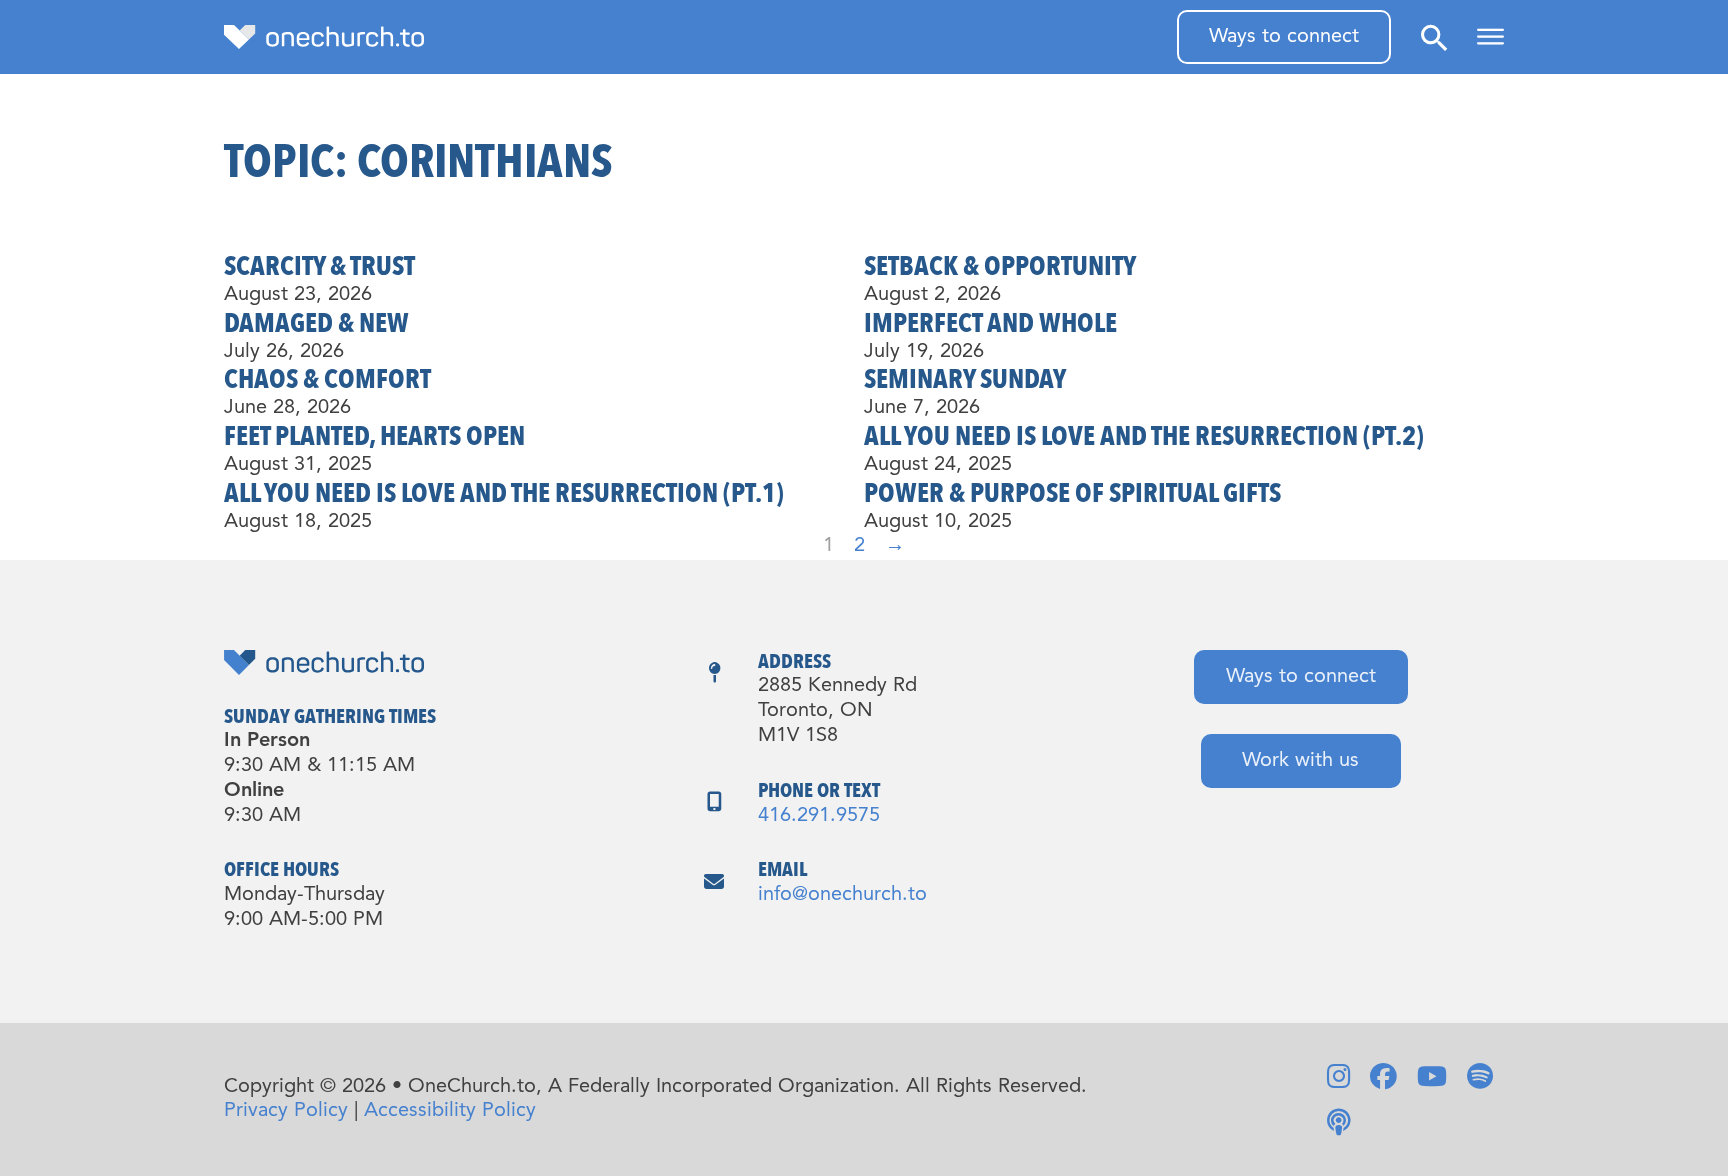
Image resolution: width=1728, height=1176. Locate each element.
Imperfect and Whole (990, 323)
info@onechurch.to (842, 895)
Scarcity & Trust (319, 266)
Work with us (1300, 761)
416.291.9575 (819, 816)
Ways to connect (1284, 37)
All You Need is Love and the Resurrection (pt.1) (504, 493)
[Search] (1434, 37)
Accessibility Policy (450, 1111)
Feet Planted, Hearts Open (374, 436)
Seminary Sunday (965, 379)
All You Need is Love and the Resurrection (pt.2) (1144, 436)
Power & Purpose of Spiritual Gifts (1072, 493)
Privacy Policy (286, 1111)
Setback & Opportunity (1000, 266)
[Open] (1490, 37)
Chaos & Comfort (327, 379)
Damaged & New (316, 323)
